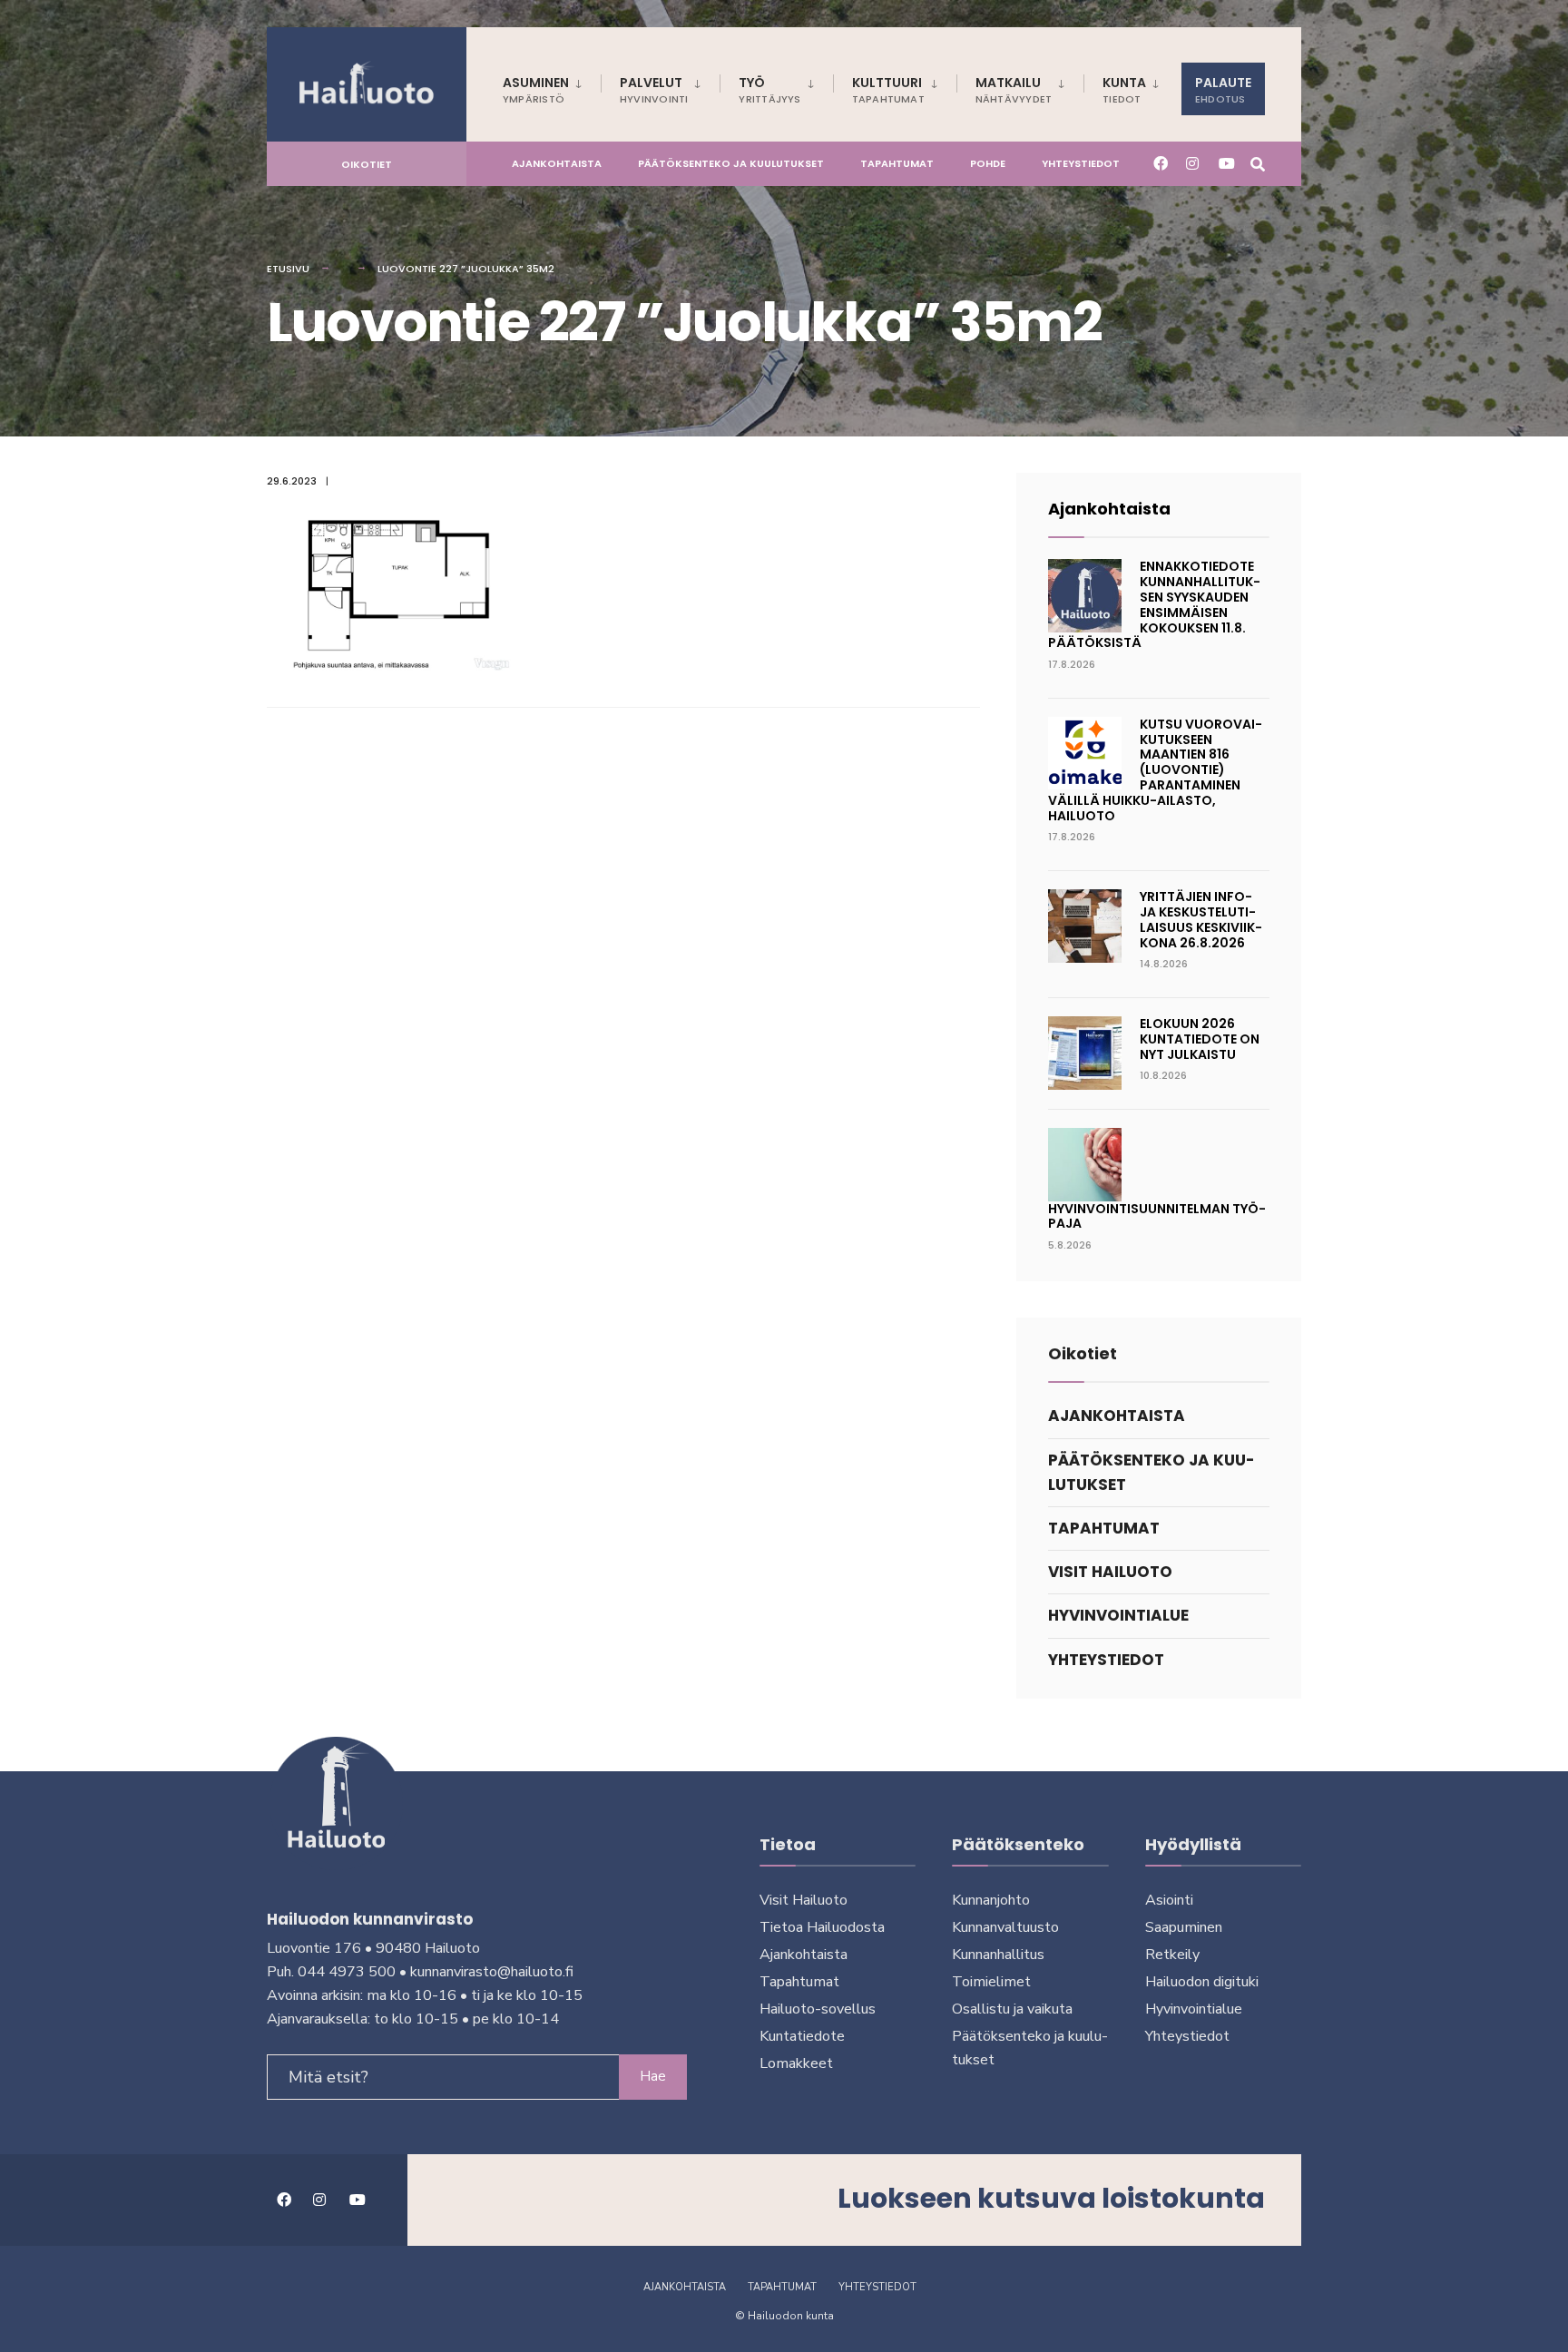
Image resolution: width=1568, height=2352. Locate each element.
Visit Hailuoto (1110, 1572)
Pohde (988, 163)
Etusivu (288, 269)
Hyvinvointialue (1118, 1615)
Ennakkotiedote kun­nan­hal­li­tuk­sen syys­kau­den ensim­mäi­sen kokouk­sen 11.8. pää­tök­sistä (1154, 604)
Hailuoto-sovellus (818, 2009)
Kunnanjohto (991, 1900)
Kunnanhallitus (998, 1955)
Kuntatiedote (802, 2036)
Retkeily (1172, 1955)
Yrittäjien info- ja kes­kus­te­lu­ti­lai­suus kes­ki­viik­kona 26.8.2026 (1201, 919)
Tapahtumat (897, 163)
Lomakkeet (796, 2063)
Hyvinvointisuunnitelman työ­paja (1157, 1216)
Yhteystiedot (1081, 163)
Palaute (1223, 90)
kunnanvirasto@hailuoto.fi (492, 1972)
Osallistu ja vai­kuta (1012, 2009)
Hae (653, 2076)
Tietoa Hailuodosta (822, 1927)
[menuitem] (552, 87)
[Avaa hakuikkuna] (1258, 163)
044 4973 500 (347, 1972)
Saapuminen (1184, 1927)
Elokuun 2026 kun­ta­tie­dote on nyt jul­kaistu (1200, 1039)
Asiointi (1169, 1900)
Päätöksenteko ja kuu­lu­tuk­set (731, 163)
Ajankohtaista (557, 163)
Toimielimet (991, 1982)
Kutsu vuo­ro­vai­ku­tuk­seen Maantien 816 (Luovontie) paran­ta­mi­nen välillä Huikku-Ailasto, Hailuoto (1155, 770)
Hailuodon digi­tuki (1202, 1982)
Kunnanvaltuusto (1005, 1927)
